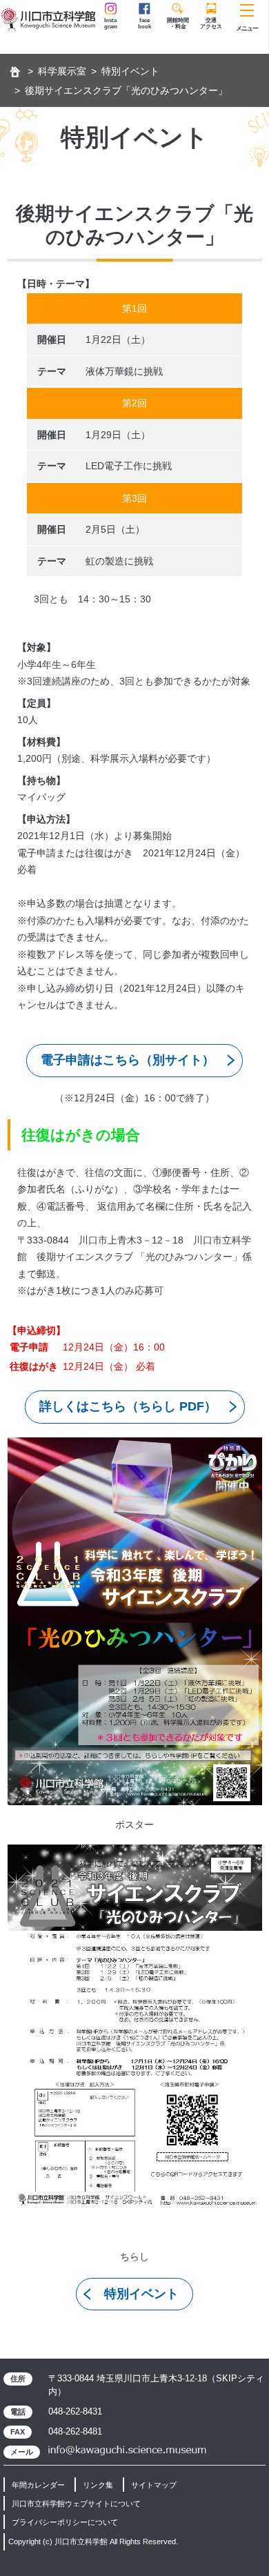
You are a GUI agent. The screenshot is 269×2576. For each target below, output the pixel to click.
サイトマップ (154, 2485)
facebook (145, 23)
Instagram (111, 23)
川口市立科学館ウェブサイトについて (76, 2504)
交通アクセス (211, 23)
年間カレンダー (38, 2485)
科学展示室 (62, 71)
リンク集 (98, 2485)
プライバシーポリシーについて (65, 2522)
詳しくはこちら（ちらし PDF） (128, 1406)
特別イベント (130, 71)
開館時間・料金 (178, 23)
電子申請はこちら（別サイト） (128, 1060)
